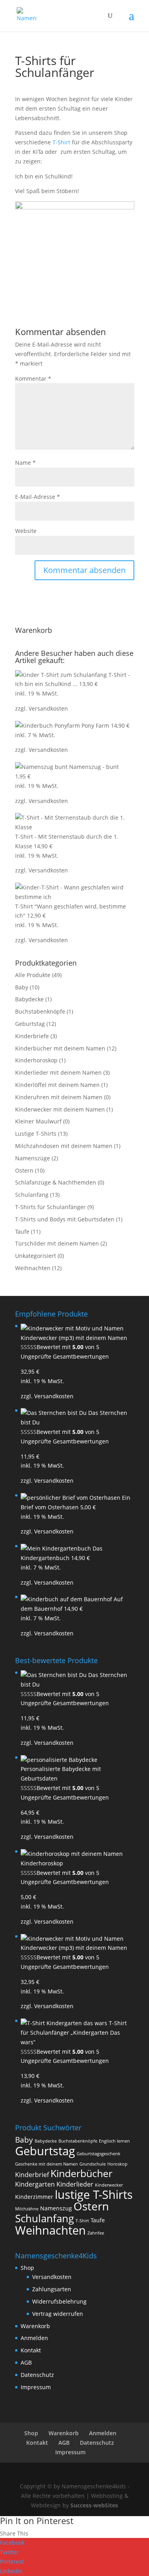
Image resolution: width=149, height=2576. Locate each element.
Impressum (36, 2387)
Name (25, 463)
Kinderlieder (75, 2184)
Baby (22, 987)
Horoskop (117, 2164)
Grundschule (93, 2164)
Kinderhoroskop (36, 1060)
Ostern (24, 1170)
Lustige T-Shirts (36, 1134)
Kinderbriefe (32, 1036)
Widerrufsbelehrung (59, 2301)
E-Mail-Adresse (38, 497)
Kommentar (33, 379)
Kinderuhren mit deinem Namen (59, 1097)
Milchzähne (27, 2209)
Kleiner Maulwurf (38, 1121)
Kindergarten (35, 2184)
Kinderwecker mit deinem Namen (60, 1109)
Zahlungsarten (52, 2289)
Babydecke (29, 999)
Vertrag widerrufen (58, 2314)
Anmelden (34, 2338)
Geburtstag (30, 1024)
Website (26, 531)
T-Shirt (61, 142)
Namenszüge (33, 1158)
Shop (27, 2268)
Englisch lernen (114, 2141)
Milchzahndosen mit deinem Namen (64, 1146)
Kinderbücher (81, 2173)
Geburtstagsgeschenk (99, 2154)
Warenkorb (35, 2326)
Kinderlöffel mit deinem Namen (57, 1085)
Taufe (22, 1231)
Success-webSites (94, 2505)
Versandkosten (48, 708)
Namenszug (56, 2208)
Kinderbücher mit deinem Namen (60, 1048)
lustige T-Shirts (94, 2195)
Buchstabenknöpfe (40, 1011)
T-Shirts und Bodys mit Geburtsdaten (65, 1219)
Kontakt (31, 2350)
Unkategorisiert (36, 1256)
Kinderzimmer (34, 2197)
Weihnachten (33, 1268)
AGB (26, 2362)
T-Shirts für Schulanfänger (50, 1207)
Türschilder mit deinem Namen (57, 1243)
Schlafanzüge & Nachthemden (56, 1182)
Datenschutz (37, 2375)
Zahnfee (96, 2233)
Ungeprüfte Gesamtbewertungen (65, 1356)
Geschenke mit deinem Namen (46, 2164)
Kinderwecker (109, 2185)
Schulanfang (32, 1195)
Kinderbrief (32, 2175)
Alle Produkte (33, 975)
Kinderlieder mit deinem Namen (58, 1072)
